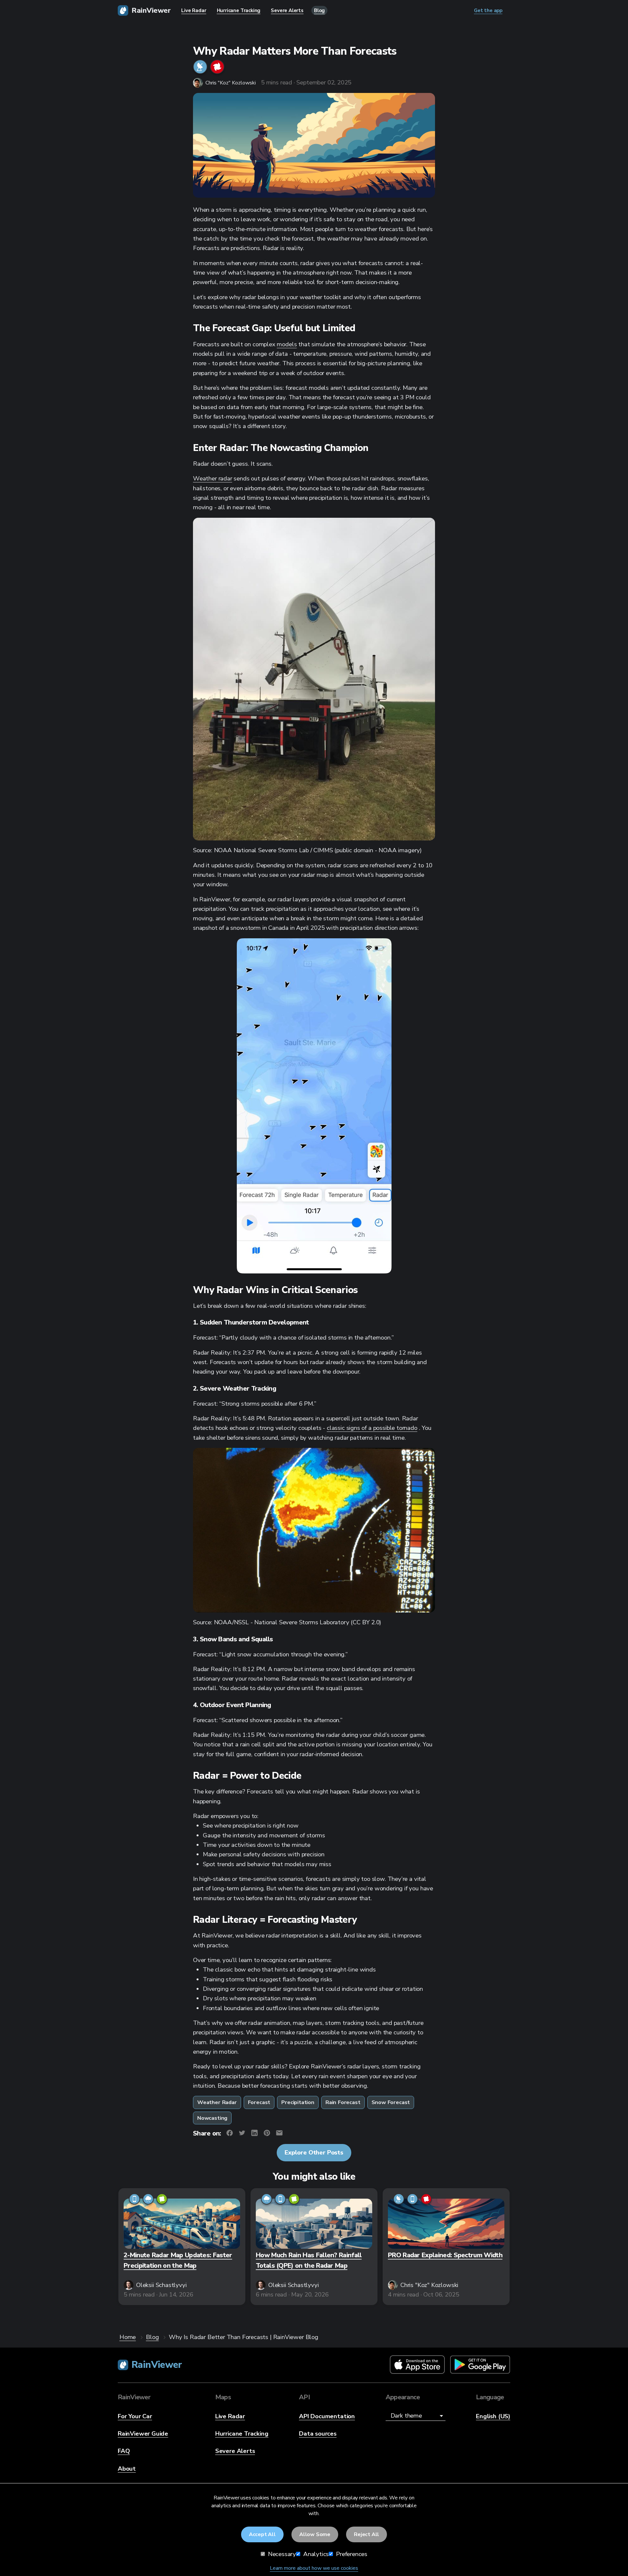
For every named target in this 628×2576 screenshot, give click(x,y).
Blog (319, 10)
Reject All (366, 2534)
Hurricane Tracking (242, 2434)
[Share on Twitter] (242, 2134)
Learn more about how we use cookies (314, 2568)
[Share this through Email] (279, 2134)
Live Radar (230, 2416)
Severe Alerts (235, 2451)
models (287, 344)
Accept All (262, 2534)
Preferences (351, 2554)
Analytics (315, 2554)
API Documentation (327, 2416)
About (127, 2469)
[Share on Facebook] (230, 2134)
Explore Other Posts (314, 2153)
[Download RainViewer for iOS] (417, 2365)
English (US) (493, 2416)
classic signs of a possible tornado (372, 1428)
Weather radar (213, 478)
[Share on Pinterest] (267, 2134)
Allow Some (315, 2534)
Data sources (318, 2434)
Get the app (488, 10)
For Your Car (135, 2416)
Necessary (281, 2554)
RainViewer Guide (143, 2434)
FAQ (124, 2451)
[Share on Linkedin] (254, 2134)
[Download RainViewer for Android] (480, 2365)
